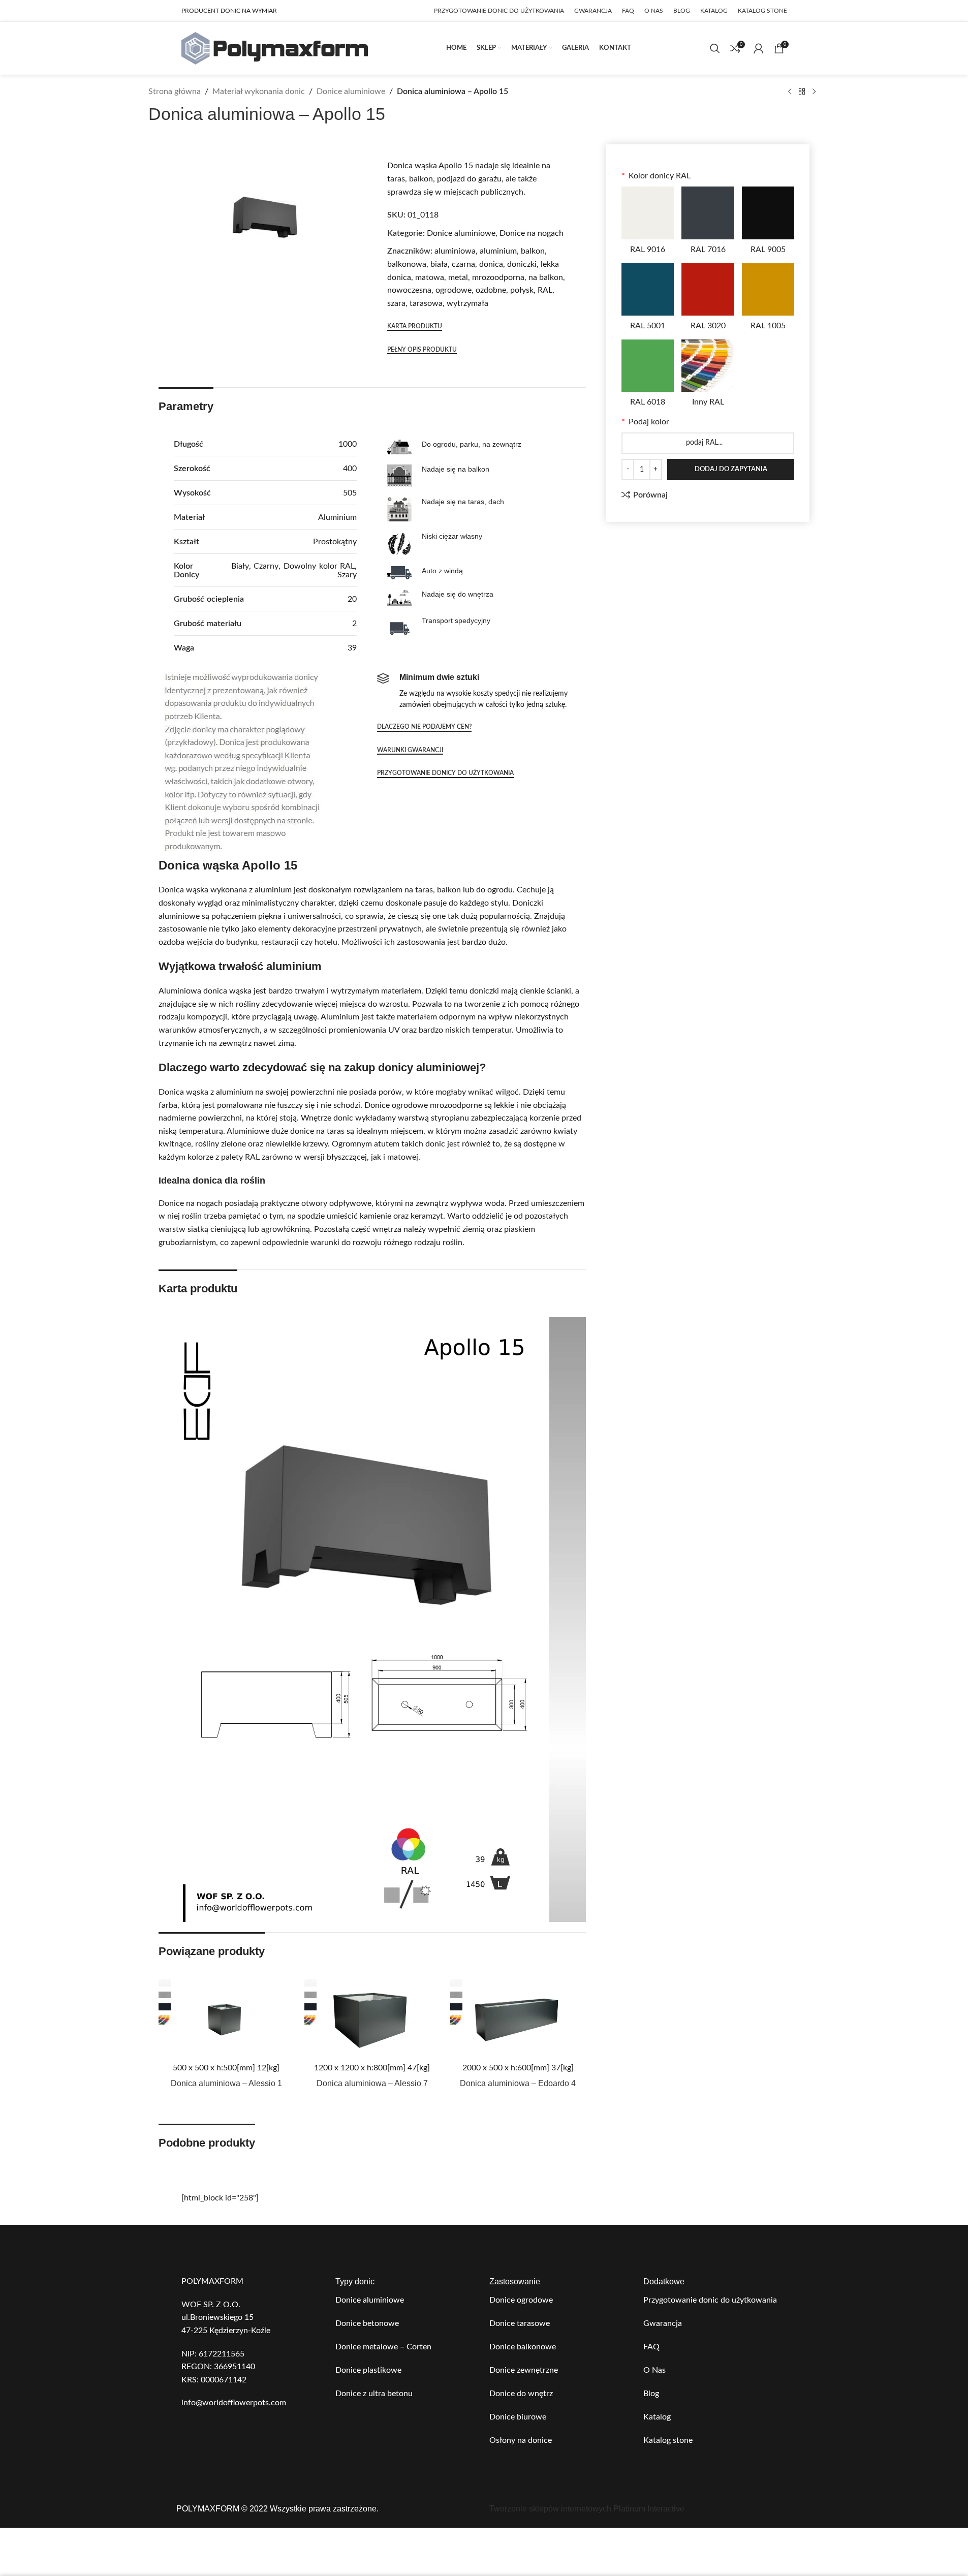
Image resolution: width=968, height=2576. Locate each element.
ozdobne (491, 290)
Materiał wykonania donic (259, 91)
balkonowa (407, 264)
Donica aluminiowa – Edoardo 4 (518, 2083)
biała (439, 264)
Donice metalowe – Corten (383, 2347)
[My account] (759, 48)
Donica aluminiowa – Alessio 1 (226, 2083)
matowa (430, 277)
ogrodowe (454, 290)
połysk (522, 290)
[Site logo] (275, 48)
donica (491, 264)
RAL (545, 290)
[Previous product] (790, 92)
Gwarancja (663, 2323)
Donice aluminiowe (351, 91)
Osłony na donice (521, 2440)
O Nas (654, 2370)
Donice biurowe (518, 2417)
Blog (651, 2394)
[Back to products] (802, 92)
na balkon (546, 277)
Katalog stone (668, 2440)
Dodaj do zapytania (731, 469)
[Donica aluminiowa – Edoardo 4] (518, 2018)
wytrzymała (467, 303)
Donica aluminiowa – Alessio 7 (372, 2083)
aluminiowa (455, 251)
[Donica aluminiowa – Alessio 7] (372, 2018)
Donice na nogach (532, 233)
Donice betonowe (367, 2323)
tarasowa (426, 303)
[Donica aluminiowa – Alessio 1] (226, 2018)
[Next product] (814, 92)
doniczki (522, 264)
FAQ (651, 2347)
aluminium (498, 251)
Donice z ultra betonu (374, 2394)
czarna (463, 264)
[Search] (715, 48)
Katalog (657, 2417)
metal (458, 277)
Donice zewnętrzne (524, 2370)
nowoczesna (409, 290)
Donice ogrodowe (521, 2300)
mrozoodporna (498, 277)
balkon (533, 251)
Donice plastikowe (368, 2370)
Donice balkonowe (523, 2347)
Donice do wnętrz (521, 2394)
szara (396, 303)
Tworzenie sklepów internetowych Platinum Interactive (587, 2509)
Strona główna (175, 91)
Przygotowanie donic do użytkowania (710, 2300)
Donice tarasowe (520, 2323)
